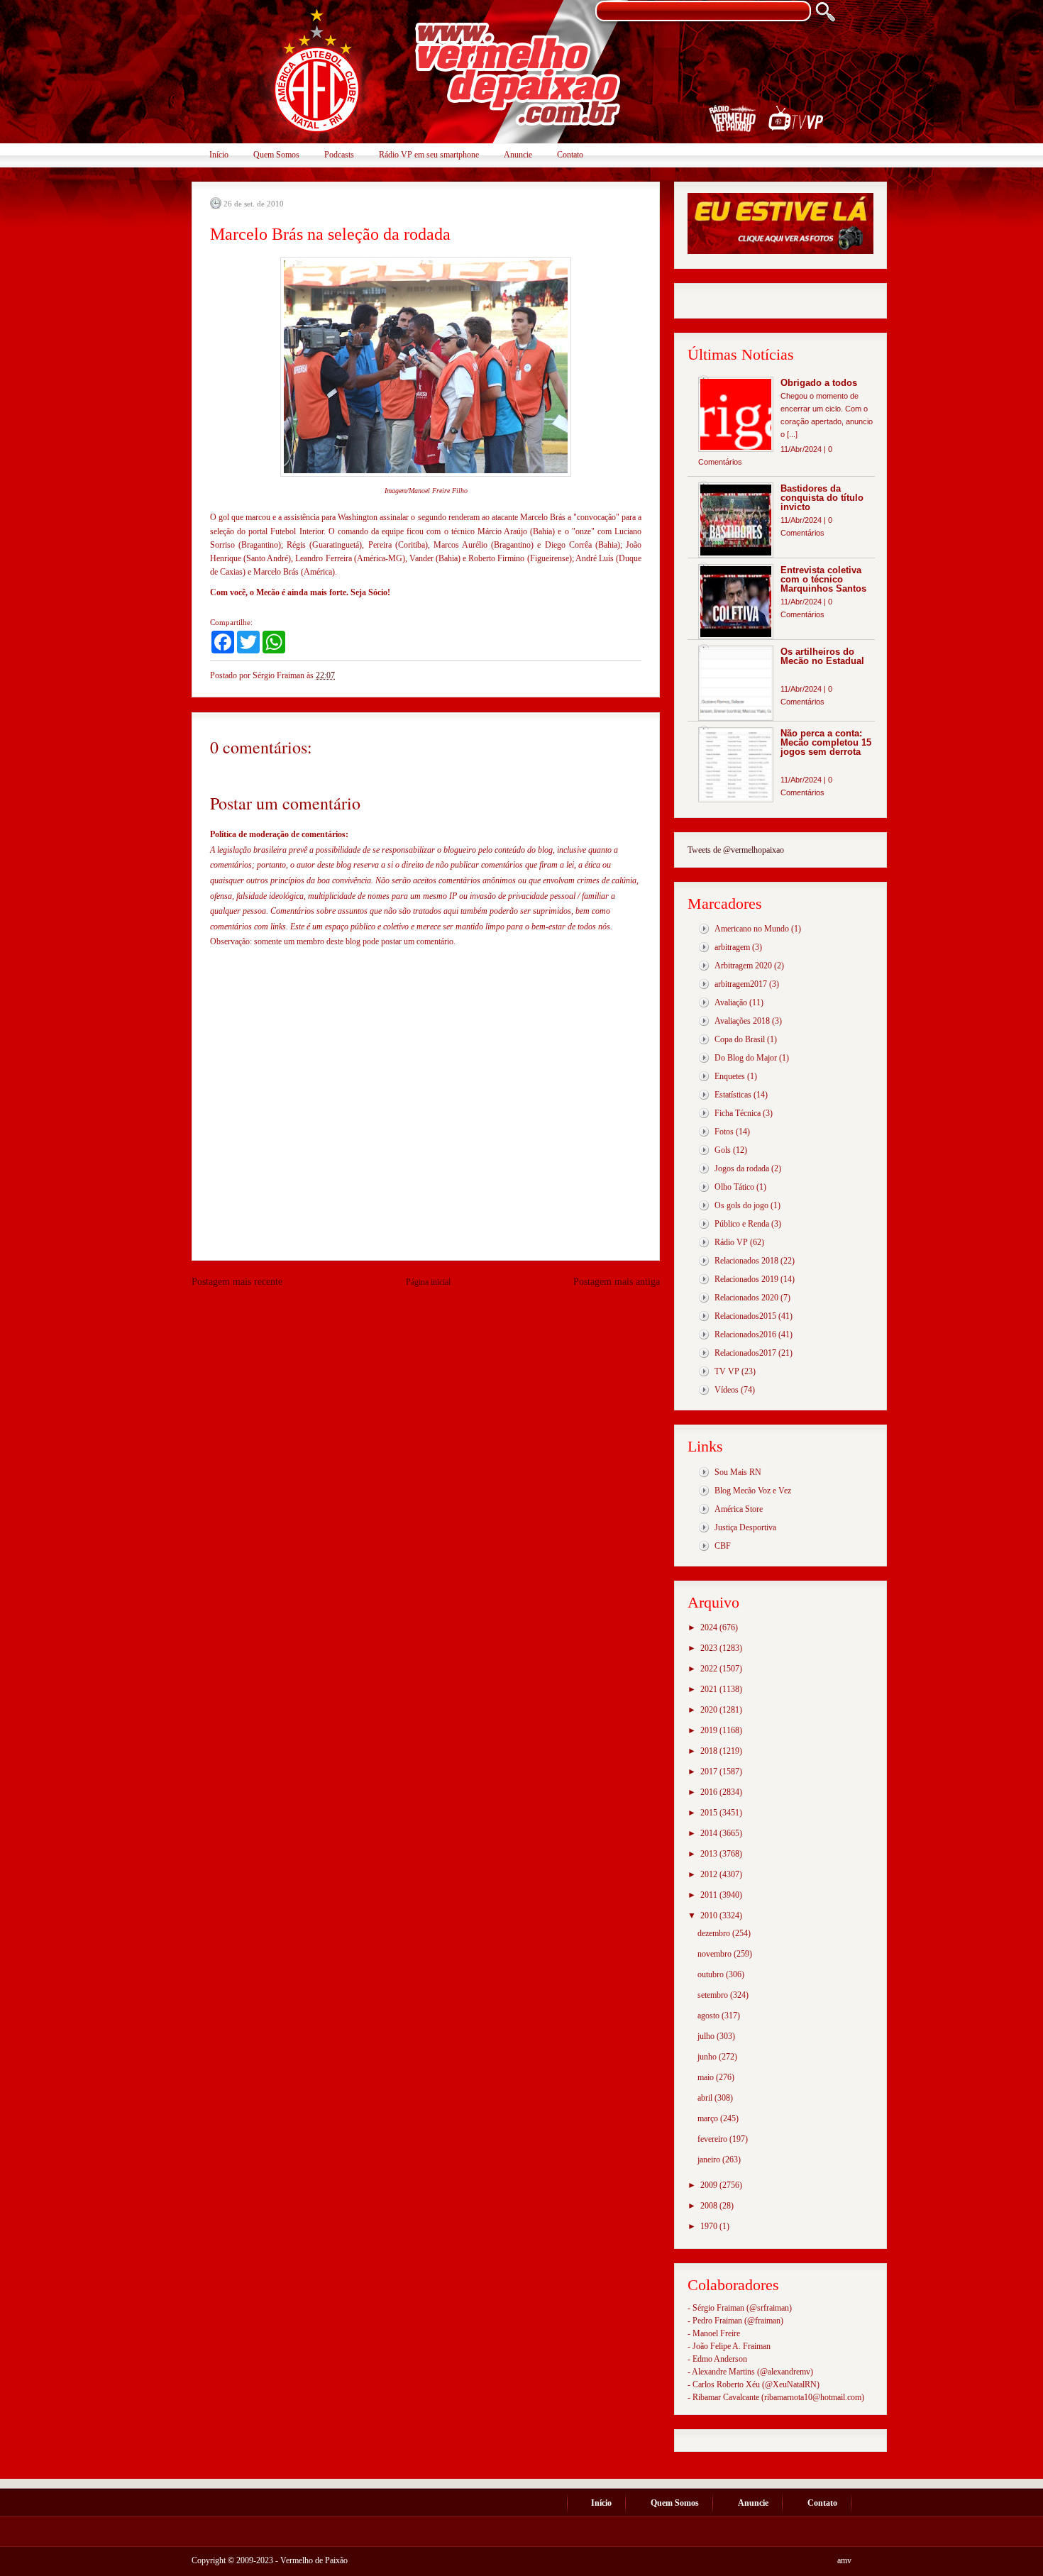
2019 (710, 1730)
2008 (710, 2206)
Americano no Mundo (752, 929)
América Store (739, 1509)
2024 (710, 1627)
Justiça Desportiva (745, 1527)
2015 (710, 1813)
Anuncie (518, 155)
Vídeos (727, 1390)
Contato (570, 155)
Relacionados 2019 (746, 1279)
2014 (710, 1833)
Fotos (724, 1132)
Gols (723, 1150)
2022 (710, 1669)
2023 (710, 1648)
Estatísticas (733, 1095)
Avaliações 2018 (742, 1021)
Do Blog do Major (746, 1058)
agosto (710, 2016)
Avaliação (731, 1002)
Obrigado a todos (819, 383)
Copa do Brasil (740, 1039)
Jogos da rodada (742, 1168)
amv (844, 2560)
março (709, 2118)
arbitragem (732, 947)
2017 (710, 1771)
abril (706, 2098)
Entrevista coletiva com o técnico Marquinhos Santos (823, 579)
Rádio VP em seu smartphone (429, 155)
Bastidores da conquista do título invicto (822, 498)
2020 (710, 1710)
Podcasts (339, 155)
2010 (710, 1916)
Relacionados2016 (745, 1334)
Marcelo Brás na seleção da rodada (330, 234)
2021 (710, 1689)
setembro (714, 1995)
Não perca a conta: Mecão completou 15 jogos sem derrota (826, 742)
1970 (710, 2226)
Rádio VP (731, 1242)
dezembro (715, 1933)
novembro (716, 1954)
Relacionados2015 (745, 1316)
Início (219, 155)
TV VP (727, 1371)
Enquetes (730, 1076)
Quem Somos (276, 155)
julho (707, 2036)
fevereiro (713, 2139)
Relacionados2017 (745, 1353)
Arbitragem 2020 (743, 966)
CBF (723, 1546)
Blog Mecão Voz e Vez (753, 1491)
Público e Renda (742, 1224)
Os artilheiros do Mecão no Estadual (822, 656)
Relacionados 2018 (746, 1261)
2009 (710, 2185)
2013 (710, 1854)
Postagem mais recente (237, 1282)
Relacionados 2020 (746, 1298)
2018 (710, 1751)
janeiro (710, 2160)
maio (707, 2077)
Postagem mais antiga (617, 1282)
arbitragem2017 (741, 984)
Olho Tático (734, 1187)
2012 (710, 1874)
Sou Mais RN (738, 1472)
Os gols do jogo (741, 1205)
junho (708, 2057)
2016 (710, 1792)
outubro (712, 1974)
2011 (710, 1895)
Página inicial (428, 1282)
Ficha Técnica (738, 1113)
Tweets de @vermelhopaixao (736, 850)
